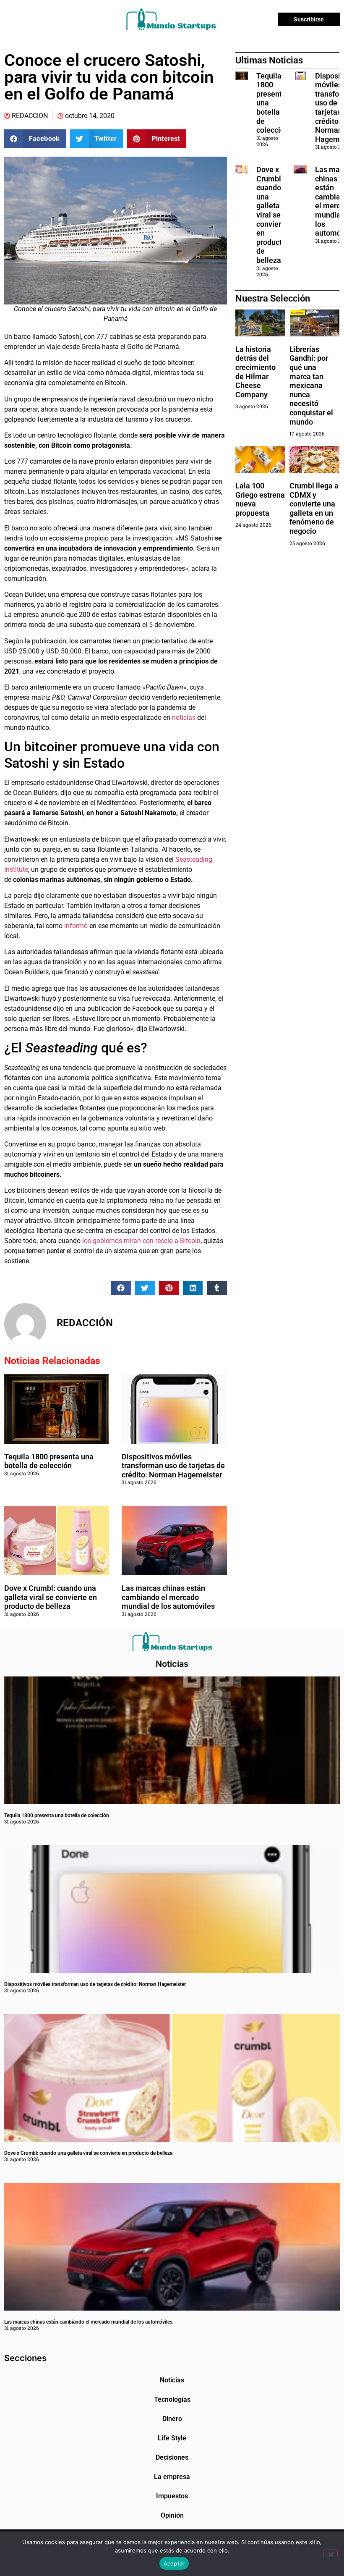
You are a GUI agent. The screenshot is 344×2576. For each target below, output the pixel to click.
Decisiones (172, 2457)
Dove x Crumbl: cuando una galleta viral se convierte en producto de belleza (51, 1597)
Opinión (172, 2515)
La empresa (172, 2477)
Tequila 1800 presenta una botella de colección (49, 1461)
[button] (35, 139)
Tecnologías (172, 2399)
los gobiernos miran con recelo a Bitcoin (141, 1241)
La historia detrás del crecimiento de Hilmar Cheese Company (255, 372)
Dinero (172, 2419)
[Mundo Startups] (171, 19)
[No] (331, 2553)
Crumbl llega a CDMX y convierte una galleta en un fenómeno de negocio (314, 508)
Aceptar (174, 2563)
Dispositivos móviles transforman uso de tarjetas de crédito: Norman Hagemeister (173, 1466)
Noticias (172, 2380)
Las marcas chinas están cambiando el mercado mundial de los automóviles (168, 1597)
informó (77, 926)
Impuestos (172, 2496)
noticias (185, 717)
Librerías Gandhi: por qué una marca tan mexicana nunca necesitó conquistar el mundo (311, 386)
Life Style (172, 2438)
